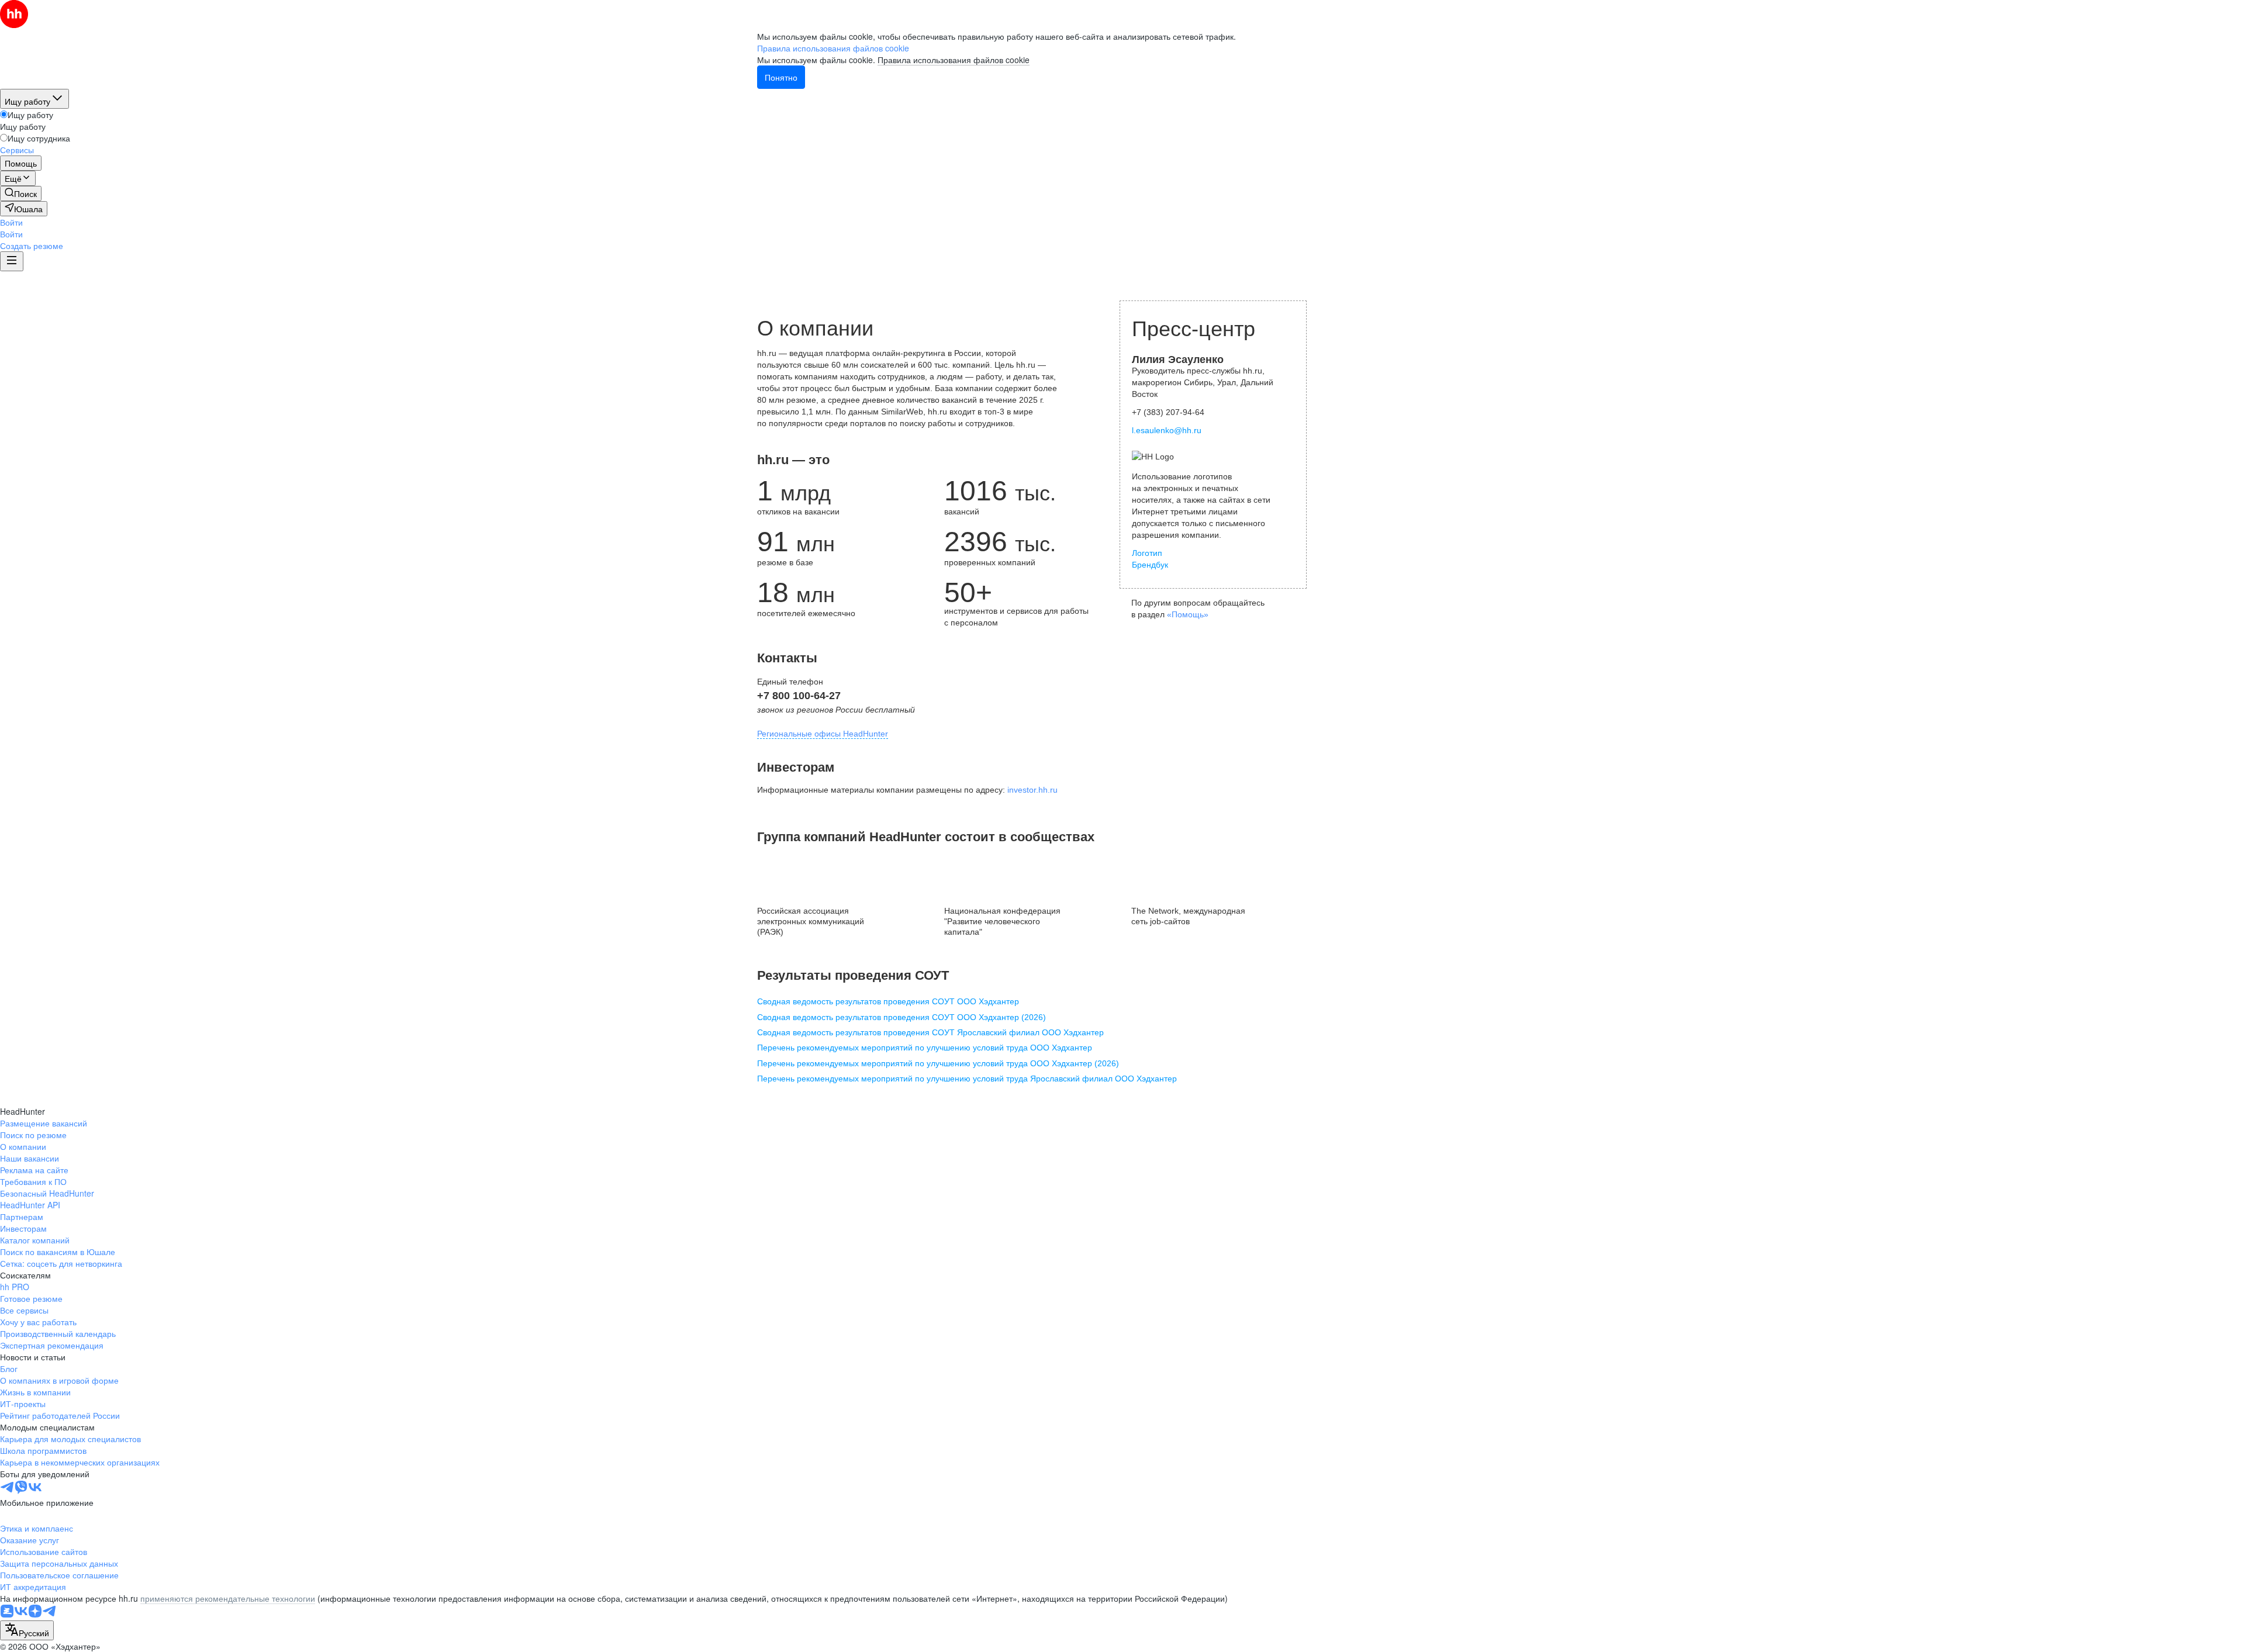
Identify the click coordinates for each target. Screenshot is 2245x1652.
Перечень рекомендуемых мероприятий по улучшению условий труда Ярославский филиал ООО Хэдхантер (967, 1079)
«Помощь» (1188, 614)
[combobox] (27, 1630)
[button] (11, 222)
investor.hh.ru (1032, 790)
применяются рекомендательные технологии (228, 1598)
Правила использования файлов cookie (954, 60)
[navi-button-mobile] (12, 261)
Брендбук (1150, 565)
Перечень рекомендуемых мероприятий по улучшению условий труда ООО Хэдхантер (925, 1048)
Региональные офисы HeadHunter (823, 734)
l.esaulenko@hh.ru (1167, 430)
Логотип (1147, 553)
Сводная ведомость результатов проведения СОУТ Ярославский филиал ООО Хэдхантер (930, 1032)
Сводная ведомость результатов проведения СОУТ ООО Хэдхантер (888, 1001)
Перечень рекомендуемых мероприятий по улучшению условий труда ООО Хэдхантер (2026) (938, 1063)
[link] (21, 193)
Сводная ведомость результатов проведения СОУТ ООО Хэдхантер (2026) (902, 1017)
